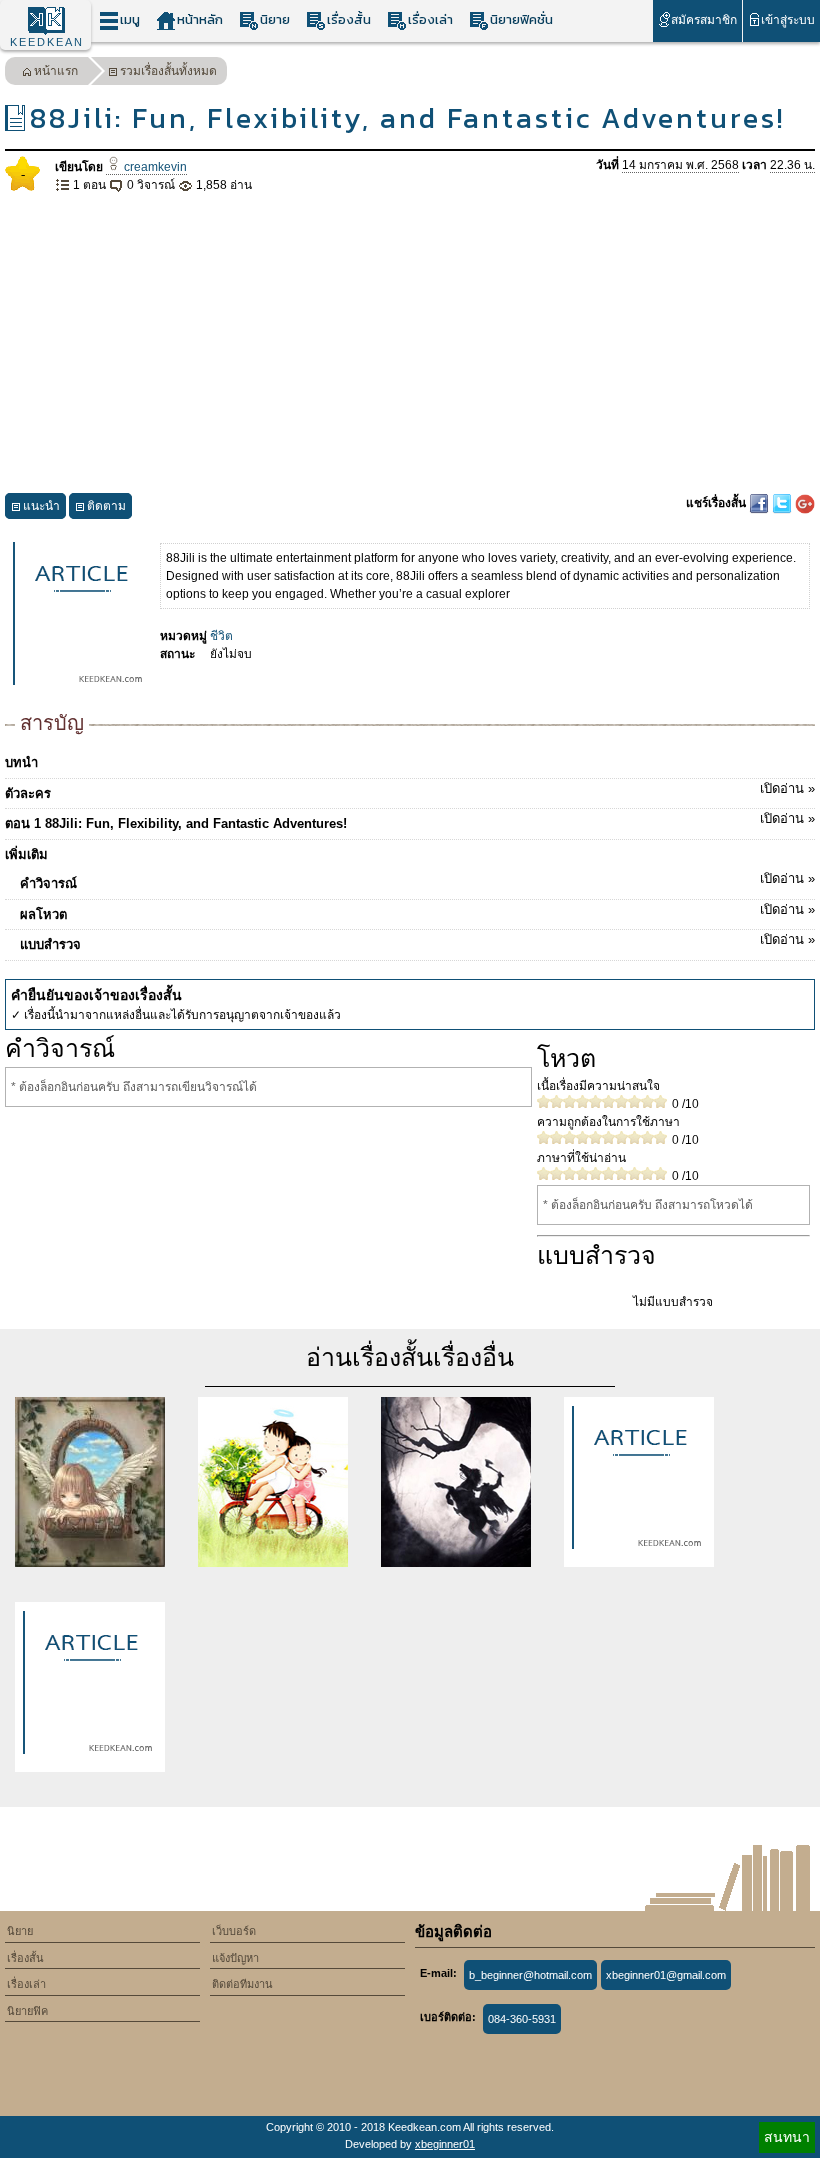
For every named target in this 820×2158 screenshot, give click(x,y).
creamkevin (154, 167)
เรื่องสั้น (349, 19)
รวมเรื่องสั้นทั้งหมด (168, 71)
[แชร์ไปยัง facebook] (760, 503)
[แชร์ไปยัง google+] (805, 503)
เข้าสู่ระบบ (788, 20)
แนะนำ (41, 506)
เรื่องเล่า (430, 19)
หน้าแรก (56, 71)
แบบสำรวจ (417, 942)
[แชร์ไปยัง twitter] (783, 503)
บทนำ (21, 762)
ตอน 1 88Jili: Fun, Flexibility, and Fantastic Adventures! (410, 821)
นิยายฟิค (27, 2011)
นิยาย (275, 19)
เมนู (130, 19)
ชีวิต (221, 636)
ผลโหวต (417, 912)
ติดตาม (106, 506)
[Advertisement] (410, 344)
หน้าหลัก (200, 19)
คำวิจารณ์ (417, 881)
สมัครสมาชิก (704, 20)
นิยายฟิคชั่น (521, 19)
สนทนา (787, 2137)
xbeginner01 (445, 2144)
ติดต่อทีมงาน (242, 1984)
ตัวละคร (410, 791)
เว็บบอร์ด (234, 1931)
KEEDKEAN (47, 42)
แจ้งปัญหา (235, 1958)
